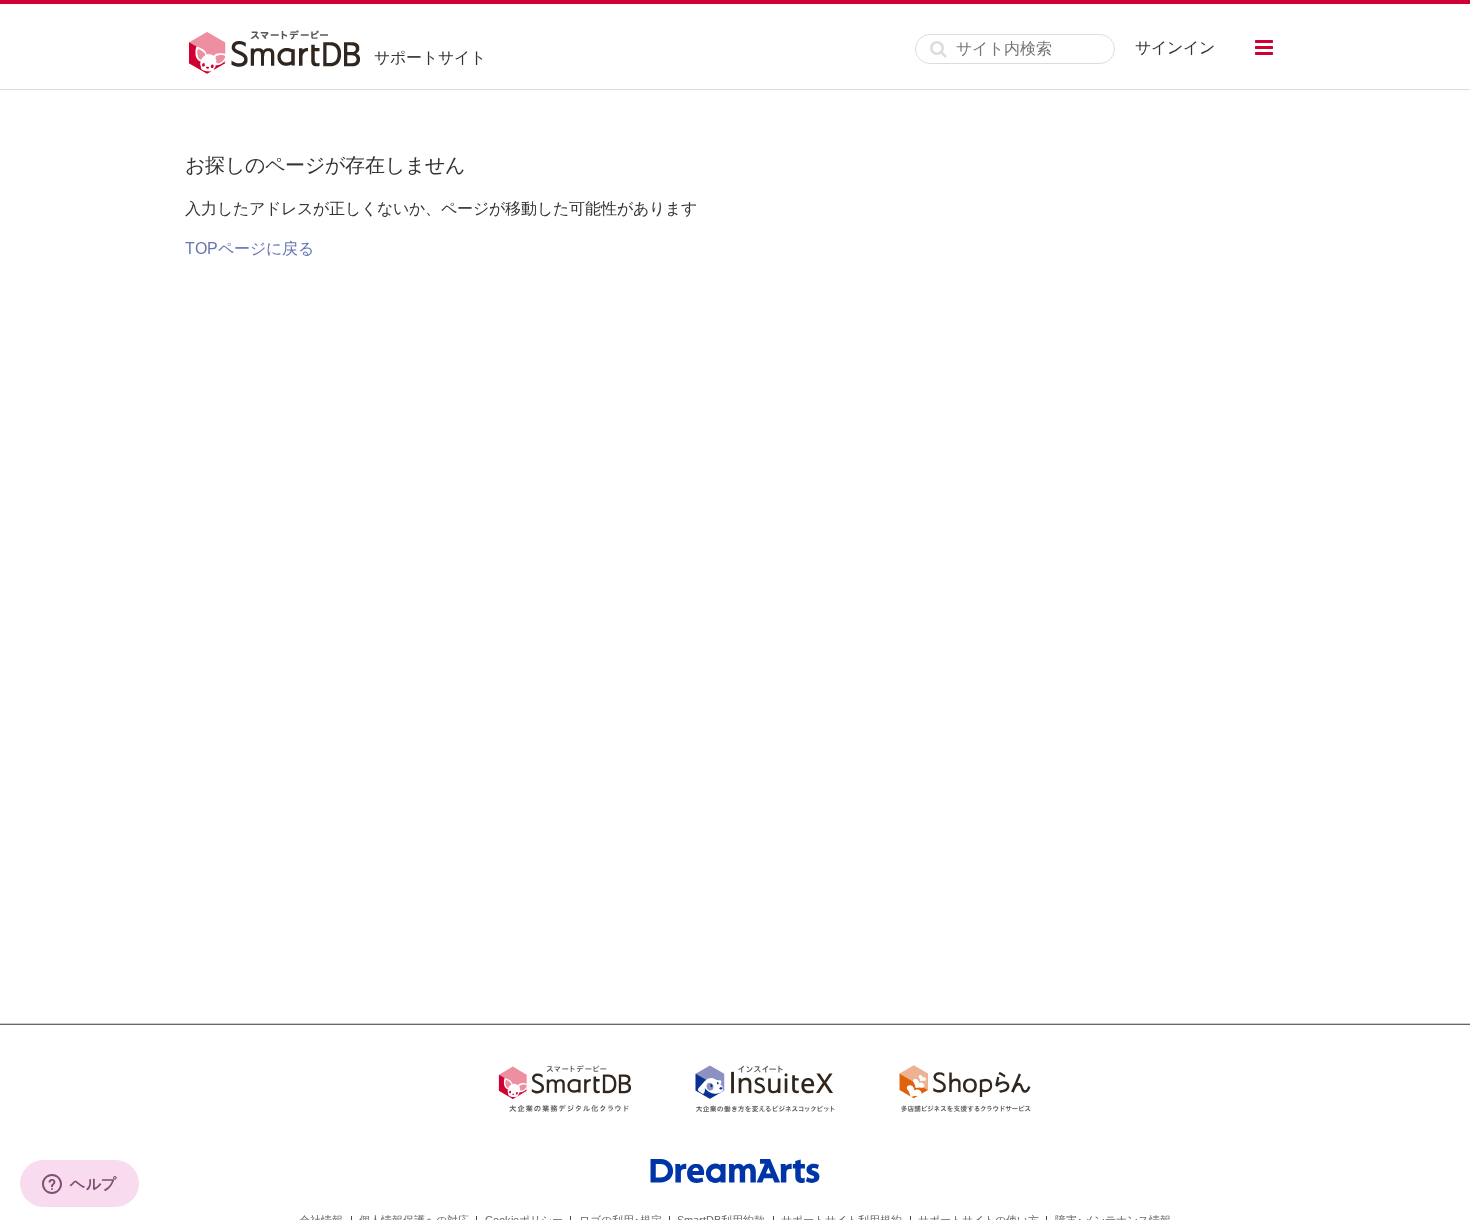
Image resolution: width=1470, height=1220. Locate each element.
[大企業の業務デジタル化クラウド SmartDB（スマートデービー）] (565, 1092)
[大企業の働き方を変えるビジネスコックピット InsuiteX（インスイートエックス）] (765, 1092)
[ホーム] (279, 49)
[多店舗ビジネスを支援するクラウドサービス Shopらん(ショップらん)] (965, 1092)
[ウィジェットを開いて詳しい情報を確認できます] (79, 1185)
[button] (1264, 47)
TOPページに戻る (249, 248)
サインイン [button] (1175, 47)
